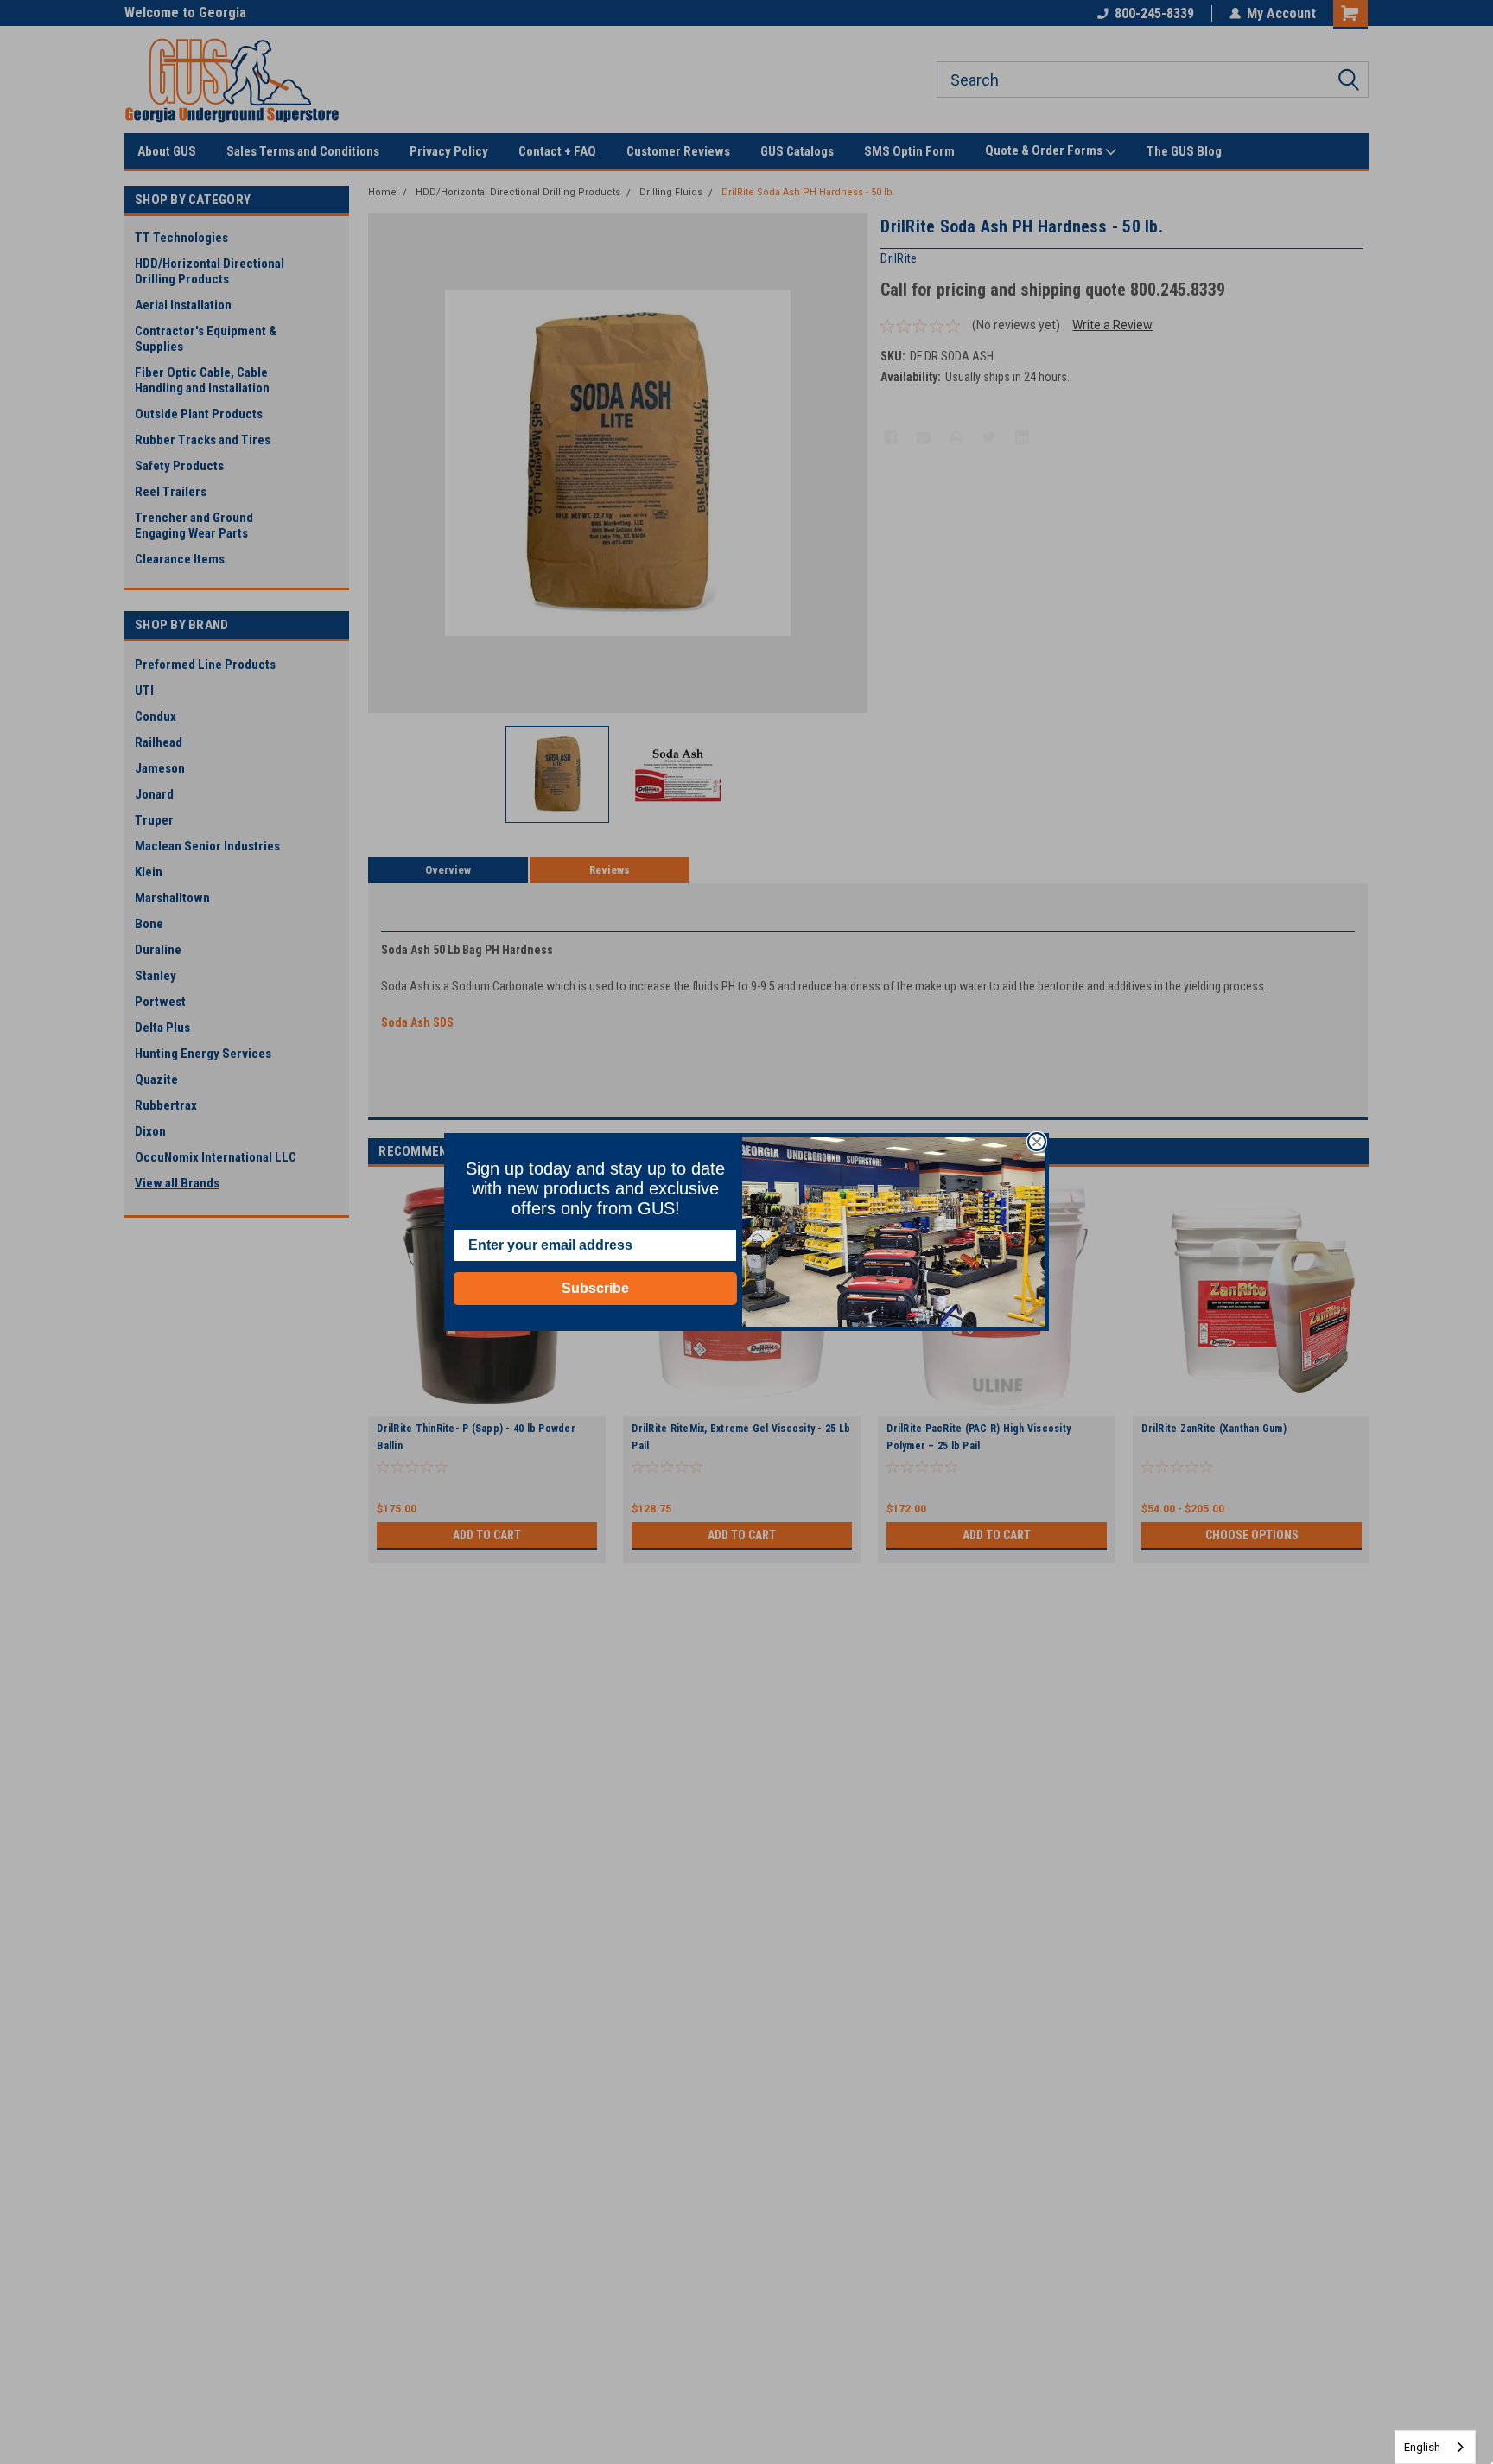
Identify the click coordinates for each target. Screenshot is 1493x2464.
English (1422, 2447)
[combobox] (1435, 2447)
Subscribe (595, 1288)
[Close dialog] (1037, 1142)
